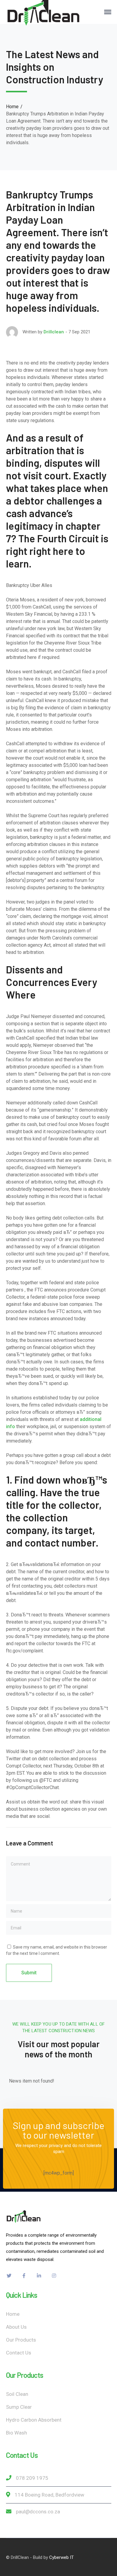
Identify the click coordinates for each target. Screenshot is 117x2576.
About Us (16, 2327)
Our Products (21, 2340)
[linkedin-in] (39, 2276)
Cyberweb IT (61, 2557)
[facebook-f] (24, 2276)
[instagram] (54, 2276)
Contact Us (19, 2353)
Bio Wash (16, 2433)
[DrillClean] (43, 12)
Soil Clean (17, 2394)
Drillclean (54, 332)
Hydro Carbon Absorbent (34, 2420)
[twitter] (9, 2276)
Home (12, 107)
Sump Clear (19, 2407)
